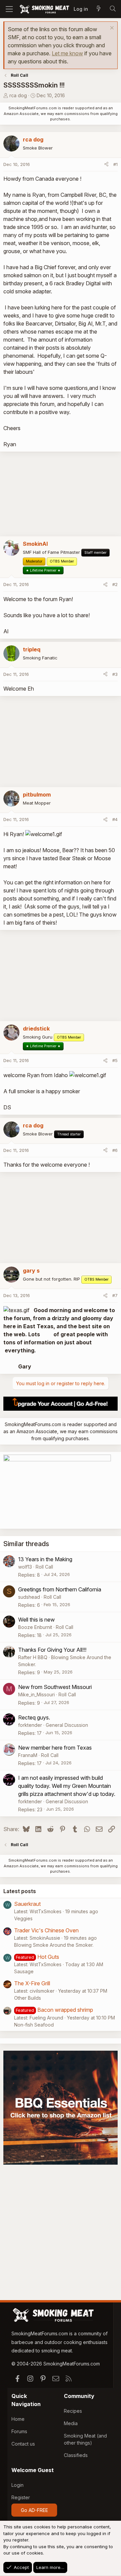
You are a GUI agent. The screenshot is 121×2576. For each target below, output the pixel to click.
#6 (115, 1150)
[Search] (113, 9)
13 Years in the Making (45, 1559)
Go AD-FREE (34, 2510)
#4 (115, 819)
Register (21, 2497)
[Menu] (9, 9)
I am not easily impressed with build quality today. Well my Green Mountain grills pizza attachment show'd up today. (67, 1786)
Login (17, 2485)
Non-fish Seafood (34, 2025)
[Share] (106, 165)
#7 (115, 1295)
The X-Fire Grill (32, 1983)
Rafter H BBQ (33, 1657)
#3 (115, 674)
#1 (115, 164)
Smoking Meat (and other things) (85, 2439)
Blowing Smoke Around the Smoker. (54, 1945)
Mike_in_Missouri (36, 1694)
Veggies (23, 1918)
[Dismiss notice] (111, 29)
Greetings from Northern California (60, 1589)
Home (18, 2419)
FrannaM (28, 1755)
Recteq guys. (34, 1717)
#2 (115, 584)
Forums (19, 2431)
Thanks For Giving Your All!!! (52, 1650)
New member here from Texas (55, 1748)
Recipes (73, 2411)
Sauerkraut (27, 1904)
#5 (115, 1060)
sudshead (29, 1597)
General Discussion (67, 1725)
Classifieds (76, 2455)
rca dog (18, 95)
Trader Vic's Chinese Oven (46, 1930)
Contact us (23, 2444)
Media (71, 2423)
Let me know (67, 53)
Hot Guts (48, 1957)
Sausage (24, 1971)
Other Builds (28, 1998)
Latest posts (20, 1891)
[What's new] (98, 9)
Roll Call (44, 1567)
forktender (30, 1725)
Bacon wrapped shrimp (65, 2010)
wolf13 (25, 1567)
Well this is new (36, 1620)
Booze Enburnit (35, 1627)
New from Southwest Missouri (55, 1687)
